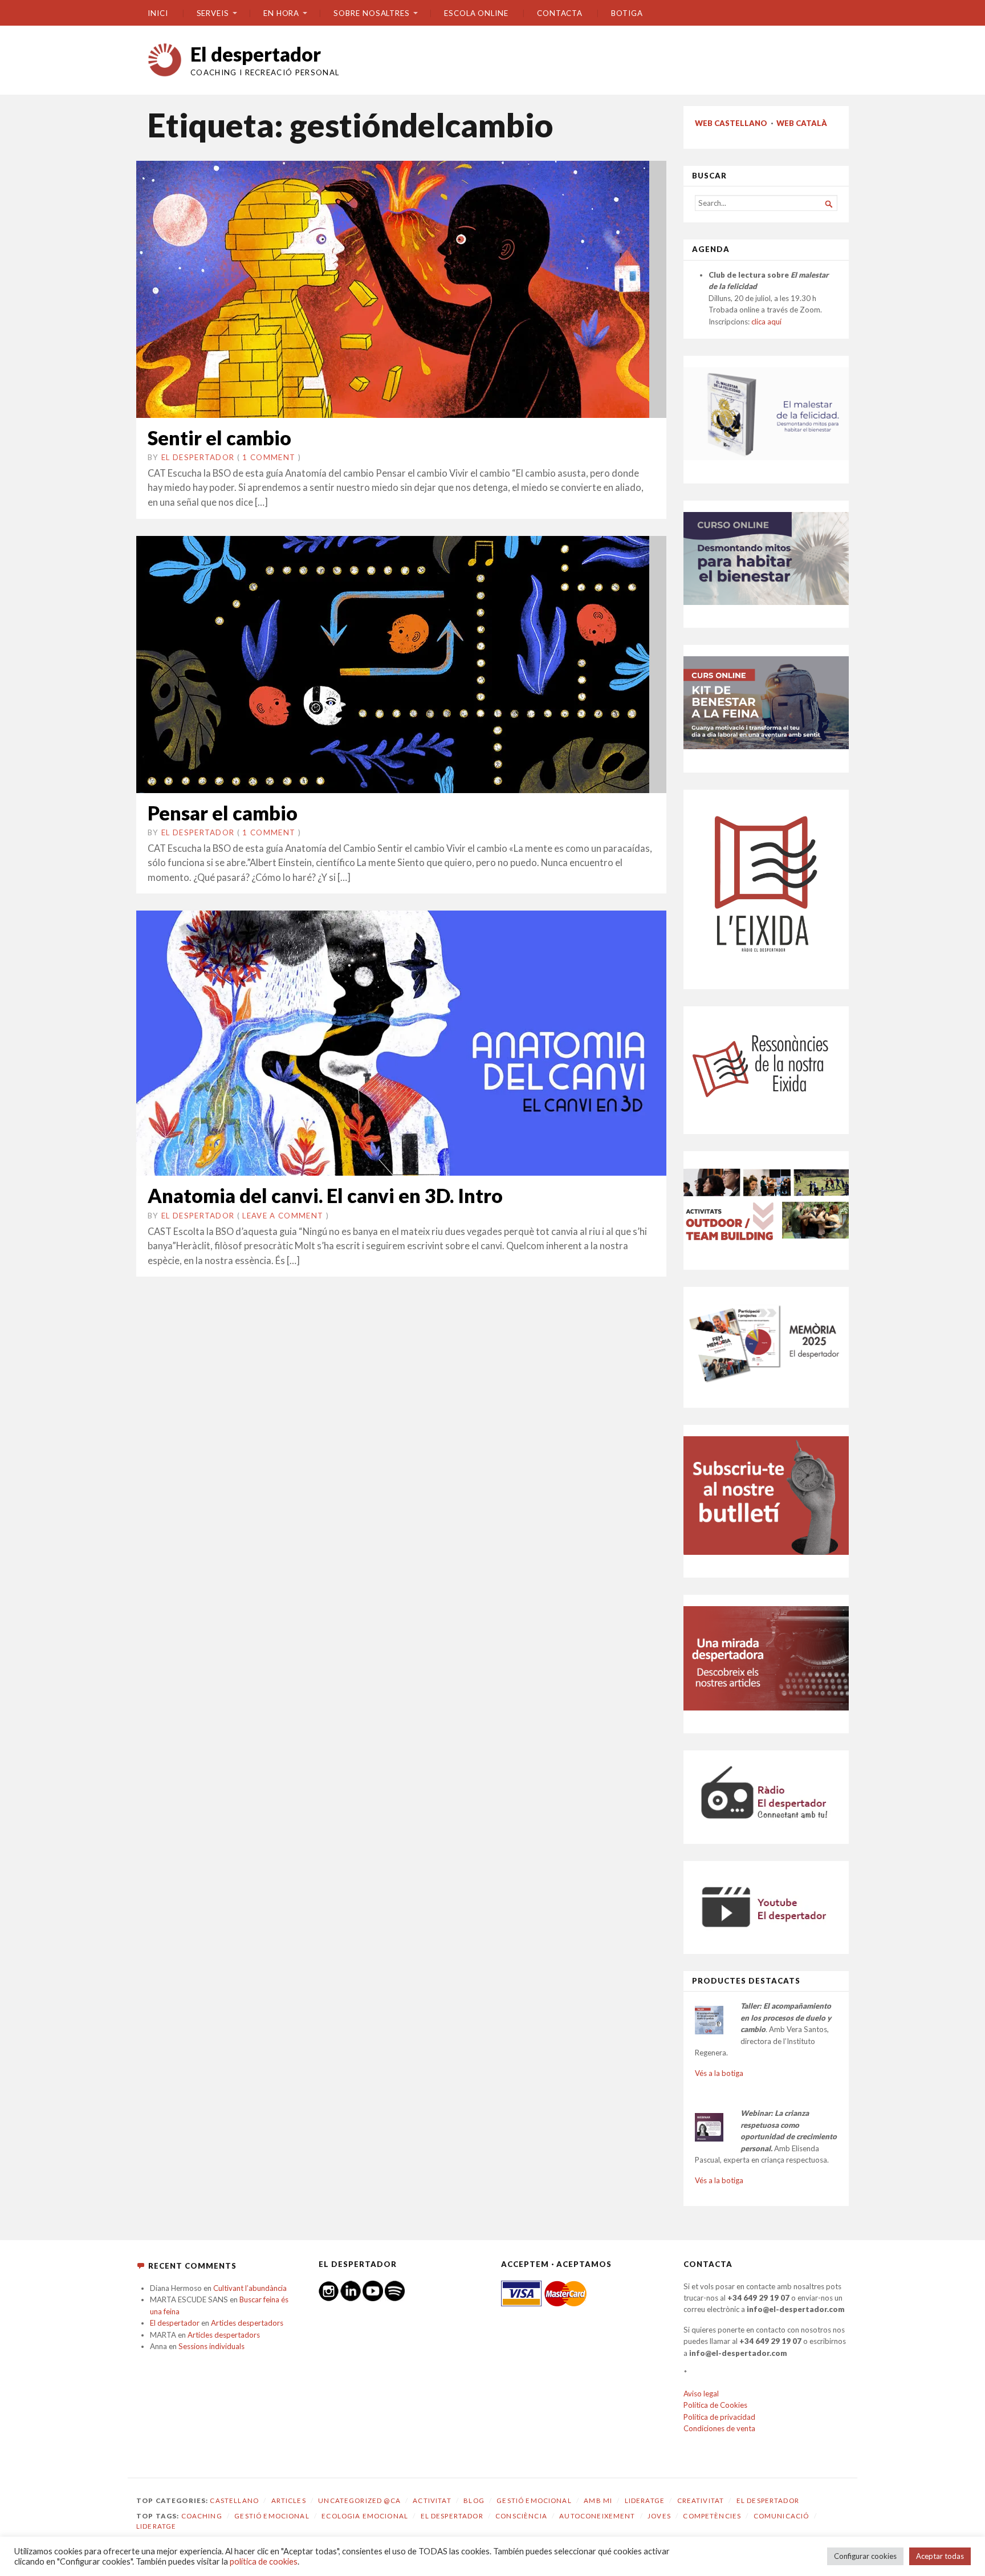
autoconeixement (597, 2516)
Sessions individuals (211, 2346)
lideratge (156, 2526)
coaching (202, 2516)
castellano (234, 2500)
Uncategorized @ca (359, 2500)
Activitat (432, 2500)
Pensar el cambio (223, 813)
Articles (289, 2500)
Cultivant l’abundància (250, 2288)
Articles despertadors (247, 2323)
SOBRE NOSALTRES (372, 13)
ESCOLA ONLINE (476, 13)
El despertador (256, 54)
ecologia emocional (365, 2516)
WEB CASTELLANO (731, 123)
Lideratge (645, 2500)
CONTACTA (560, 13)
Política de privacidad (719, 2417)
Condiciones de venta (719, 2428)
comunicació (782, 2516)
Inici (158, 13)
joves (659, 2516)
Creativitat (701, 2500)
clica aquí (766, 322)
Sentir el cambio (219, 438)
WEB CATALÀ (802, 123)
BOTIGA (627, 13)
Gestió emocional (534, 2500)
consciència (521, 2516)
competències (712, 2516)
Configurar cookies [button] (865, 2556)
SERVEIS (213, 13)
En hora (281, 13)
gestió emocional (272, 2516)
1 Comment (269, 457)
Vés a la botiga (719, 2073)
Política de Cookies (715, 2405)
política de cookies (264, 2561)
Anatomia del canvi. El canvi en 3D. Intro (325, 1195)
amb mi (598, 2500)
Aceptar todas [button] (940, 2556)
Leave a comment (283, 1216)
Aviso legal (701, 2394)
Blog (474, 2500)
